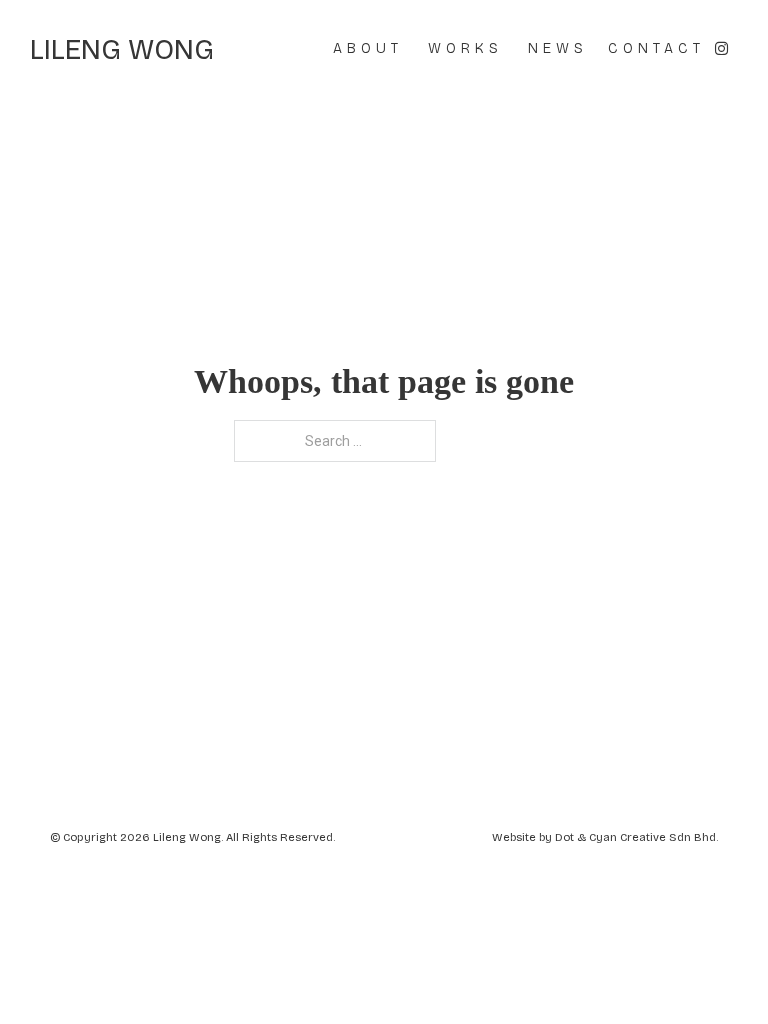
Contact (656, 48)
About (368, 48)
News (558, 48)
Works (465, 48)
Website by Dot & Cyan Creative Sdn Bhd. (605, 837)
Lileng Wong (122, 50)
